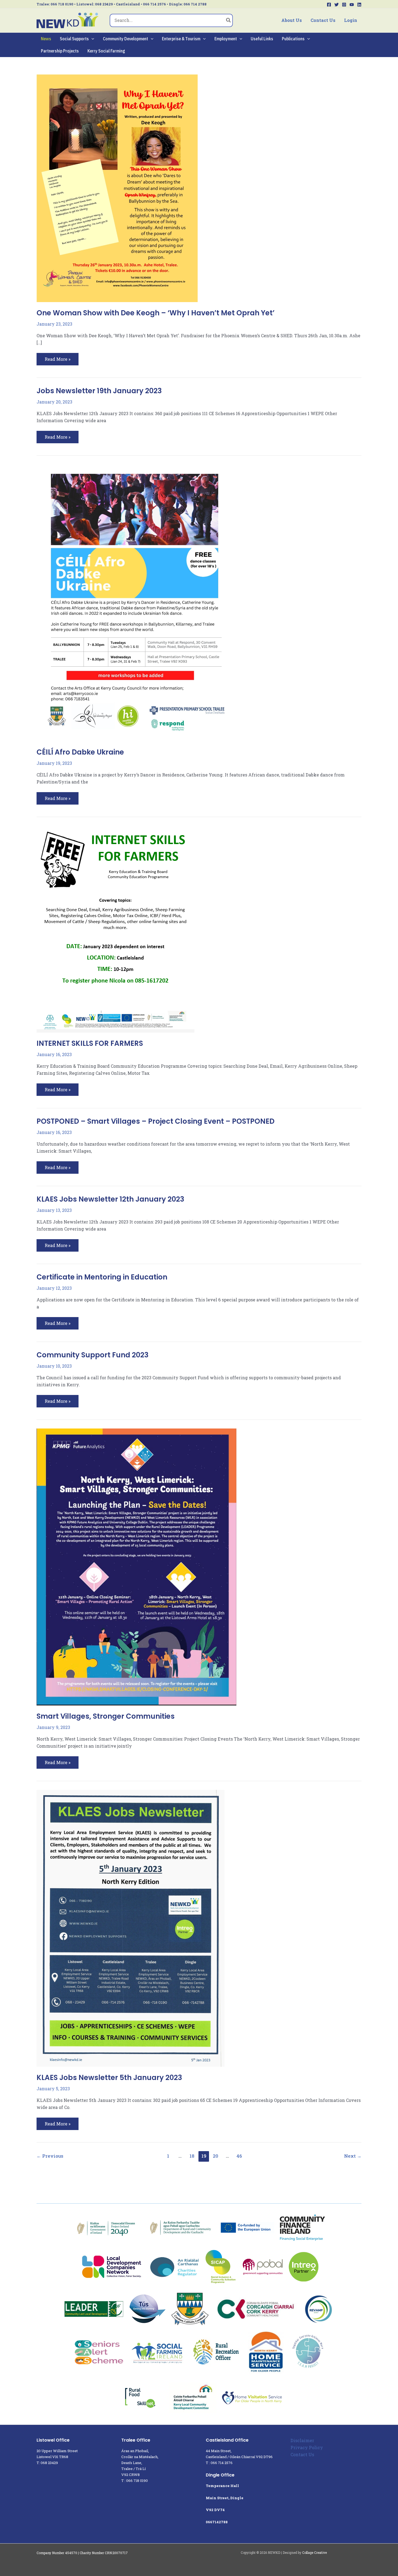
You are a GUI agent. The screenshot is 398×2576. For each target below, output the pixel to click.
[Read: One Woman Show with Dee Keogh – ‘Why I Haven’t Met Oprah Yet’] (117, 188)
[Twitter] (337, 5)
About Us (292, 20)
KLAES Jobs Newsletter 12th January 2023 (110, 1199)
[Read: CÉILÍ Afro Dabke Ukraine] (135, 602)
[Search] (229, 21)
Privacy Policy (307, 2447)
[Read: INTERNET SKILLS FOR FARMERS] (115, 928)
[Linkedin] (359, 5)
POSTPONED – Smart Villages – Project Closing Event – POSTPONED (156, 1121)
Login (351, 20)
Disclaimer (302, 2440)
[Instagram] (344, 5)
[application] (92, 39)
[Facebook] (329, 5)
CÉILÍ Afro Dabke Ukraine (80, 752)
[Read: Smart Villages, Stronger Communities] (136, 1566)
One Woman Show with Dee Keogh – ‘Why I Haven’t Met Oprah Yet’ (156, 313)
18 (192, 2156)
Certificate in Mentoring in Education (102, 1277)
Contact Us (323, 20)
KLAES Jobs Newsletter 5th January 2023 (109, 2078)
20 (216, 2156)
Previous (50, 2156)
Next (353, 2156)
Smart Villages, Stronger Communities (106, 1716)
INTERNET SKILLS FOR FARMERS (90, 1043)
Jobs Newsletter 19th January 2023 (99, 391)
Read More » (57, 357)
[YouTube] (352, 5)
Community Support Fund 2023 (93, 1355)
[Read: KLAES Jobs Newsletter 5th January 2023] (131, 1928)
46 (239, 2156)
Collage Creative (314, 2552)
